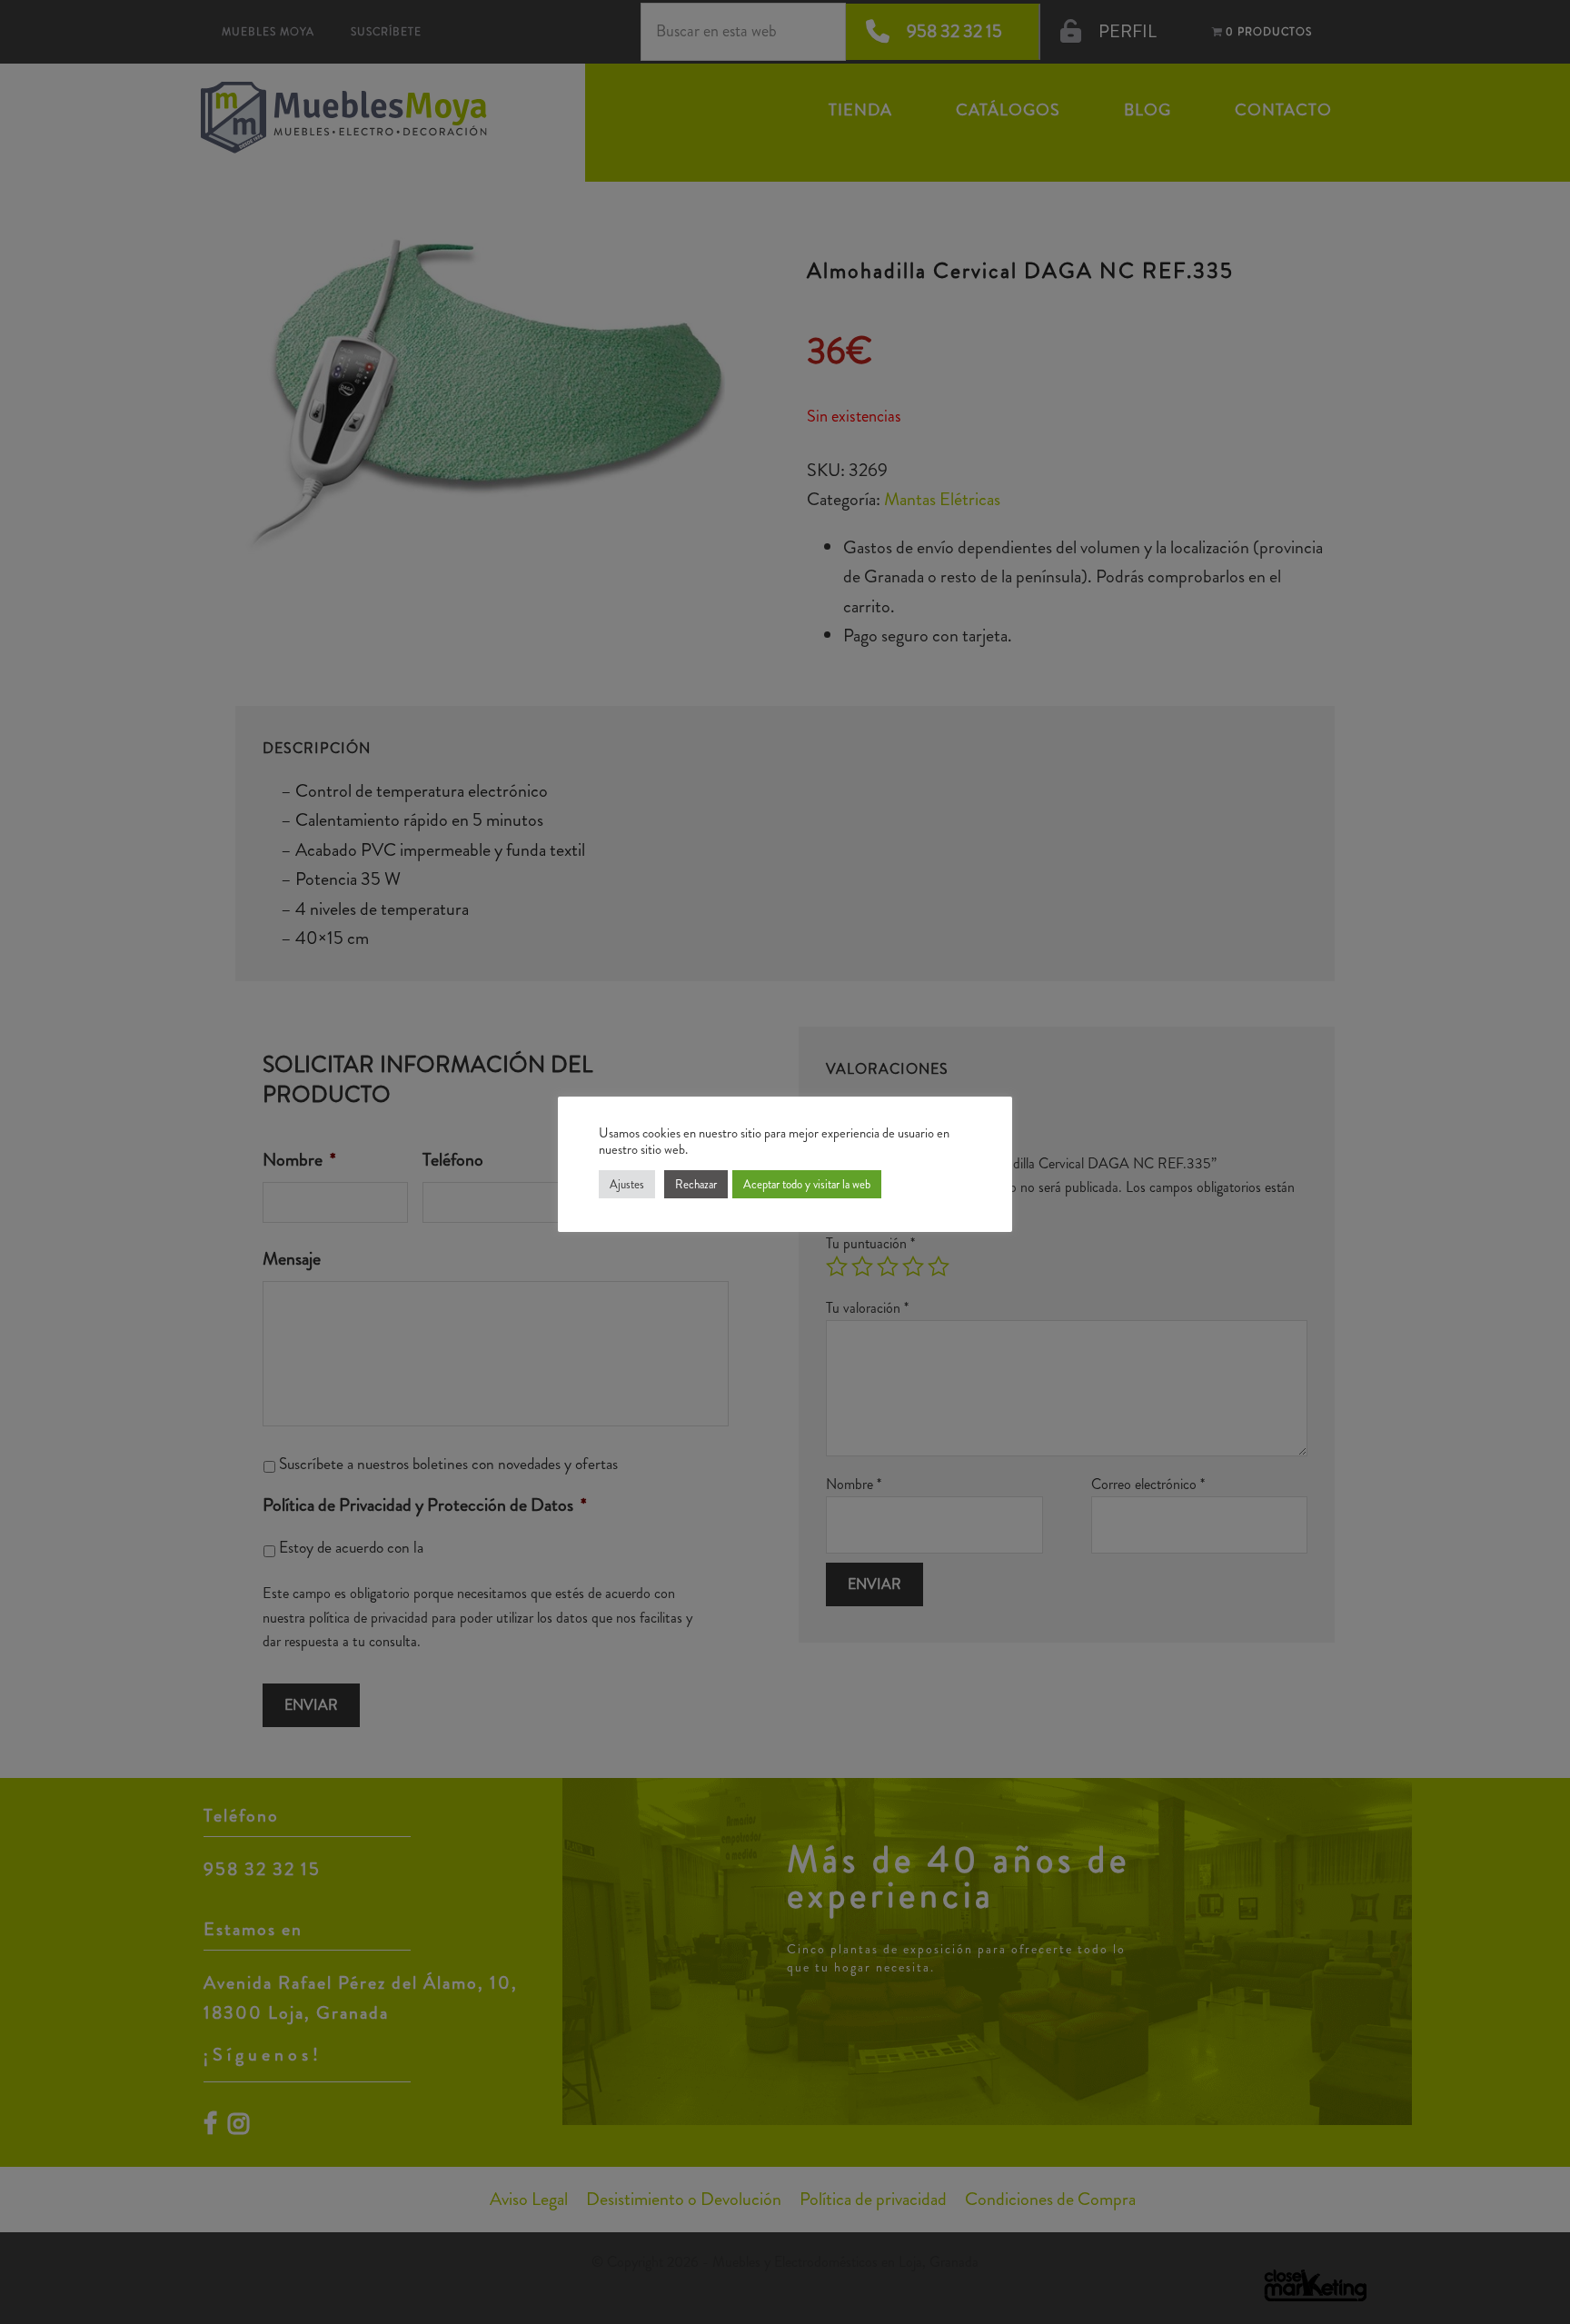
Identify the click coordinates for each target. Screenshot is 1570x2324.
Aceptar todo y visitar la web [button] (807, 1184)
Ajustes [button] (627, 1184)
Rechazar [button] (696, 1184)
